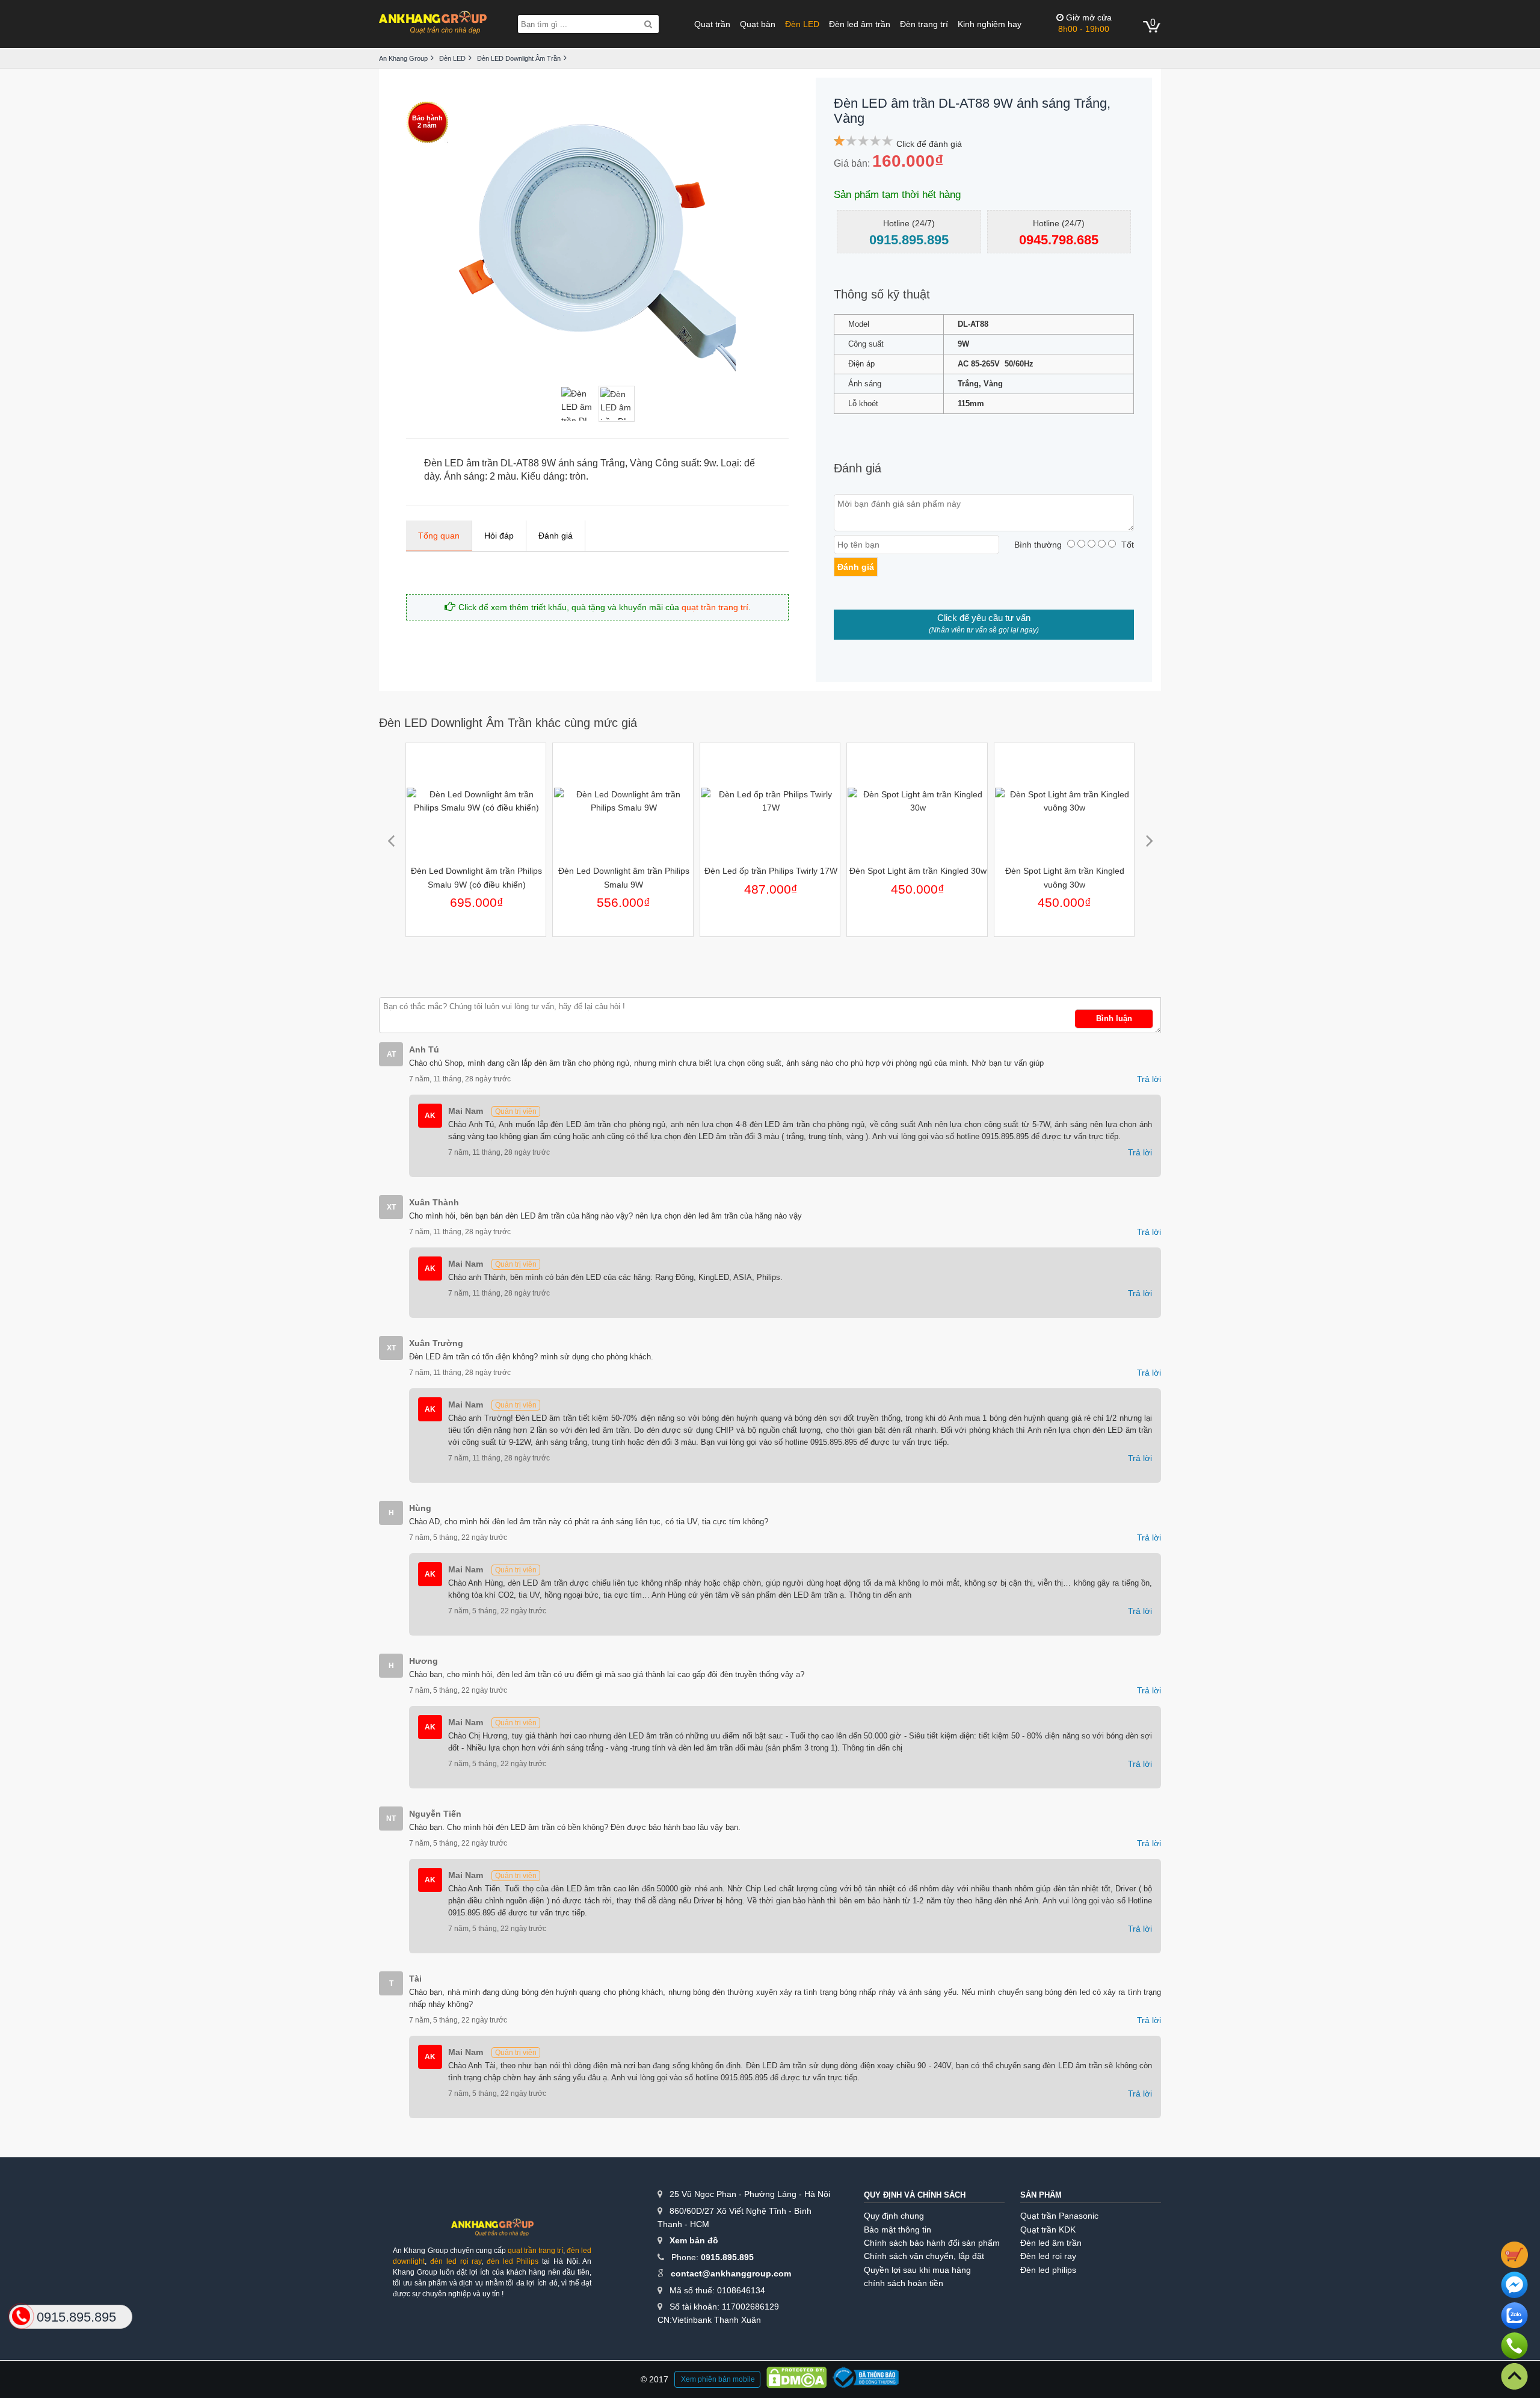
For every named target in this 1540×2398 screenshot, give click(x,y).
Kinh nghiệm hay (990, 24)
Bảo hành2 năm (427, 122)
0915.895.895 (727, 2257)
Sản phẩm (1041, 2195)
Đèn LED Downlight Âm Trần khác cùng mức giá (508, 723)
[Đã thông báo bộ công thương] (866, 2379)
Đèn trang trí (924, 24)
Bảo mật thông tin (898, 2230)
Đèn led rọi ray (1048, 2256)
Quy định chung (894, 2216)
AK (430, 1116)
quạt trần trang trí (715, 607)
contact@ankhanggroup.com (731, 2273)
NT (391, 1819)
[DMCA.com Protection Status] (796, 2379)
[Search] (648, 24)
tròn (578, 476)
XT (391, 1207)
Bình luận (1114, 1018)
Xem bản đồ (694, 2240)
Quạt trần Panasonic (1059, 2216)
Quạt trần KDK (1048, 2230)
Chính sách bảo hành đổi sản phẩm (932, 2243)
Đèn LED (802, 24)
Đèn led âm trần (860, 24)
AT (391, 1054)
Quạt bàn (758, 24)
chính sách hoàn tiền (904, 2283)
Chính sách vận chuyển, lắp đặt (924, 2256)
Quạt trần (712, 24)
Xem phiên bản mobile (718, 2379)
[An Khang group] (492, 2232)
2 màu (503, 476)
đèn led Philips (513, 2261)
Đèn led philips (1048, 2270)
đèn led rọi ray (456, 2261)
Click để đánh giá (929, 144)
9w (710, 463)
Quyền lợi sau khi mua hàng (917, 2270)
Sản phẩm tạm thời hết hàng (897, 195)
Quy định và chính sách (915, 2195)
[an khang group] (433, 24)
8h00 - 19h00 (1085, 23)
